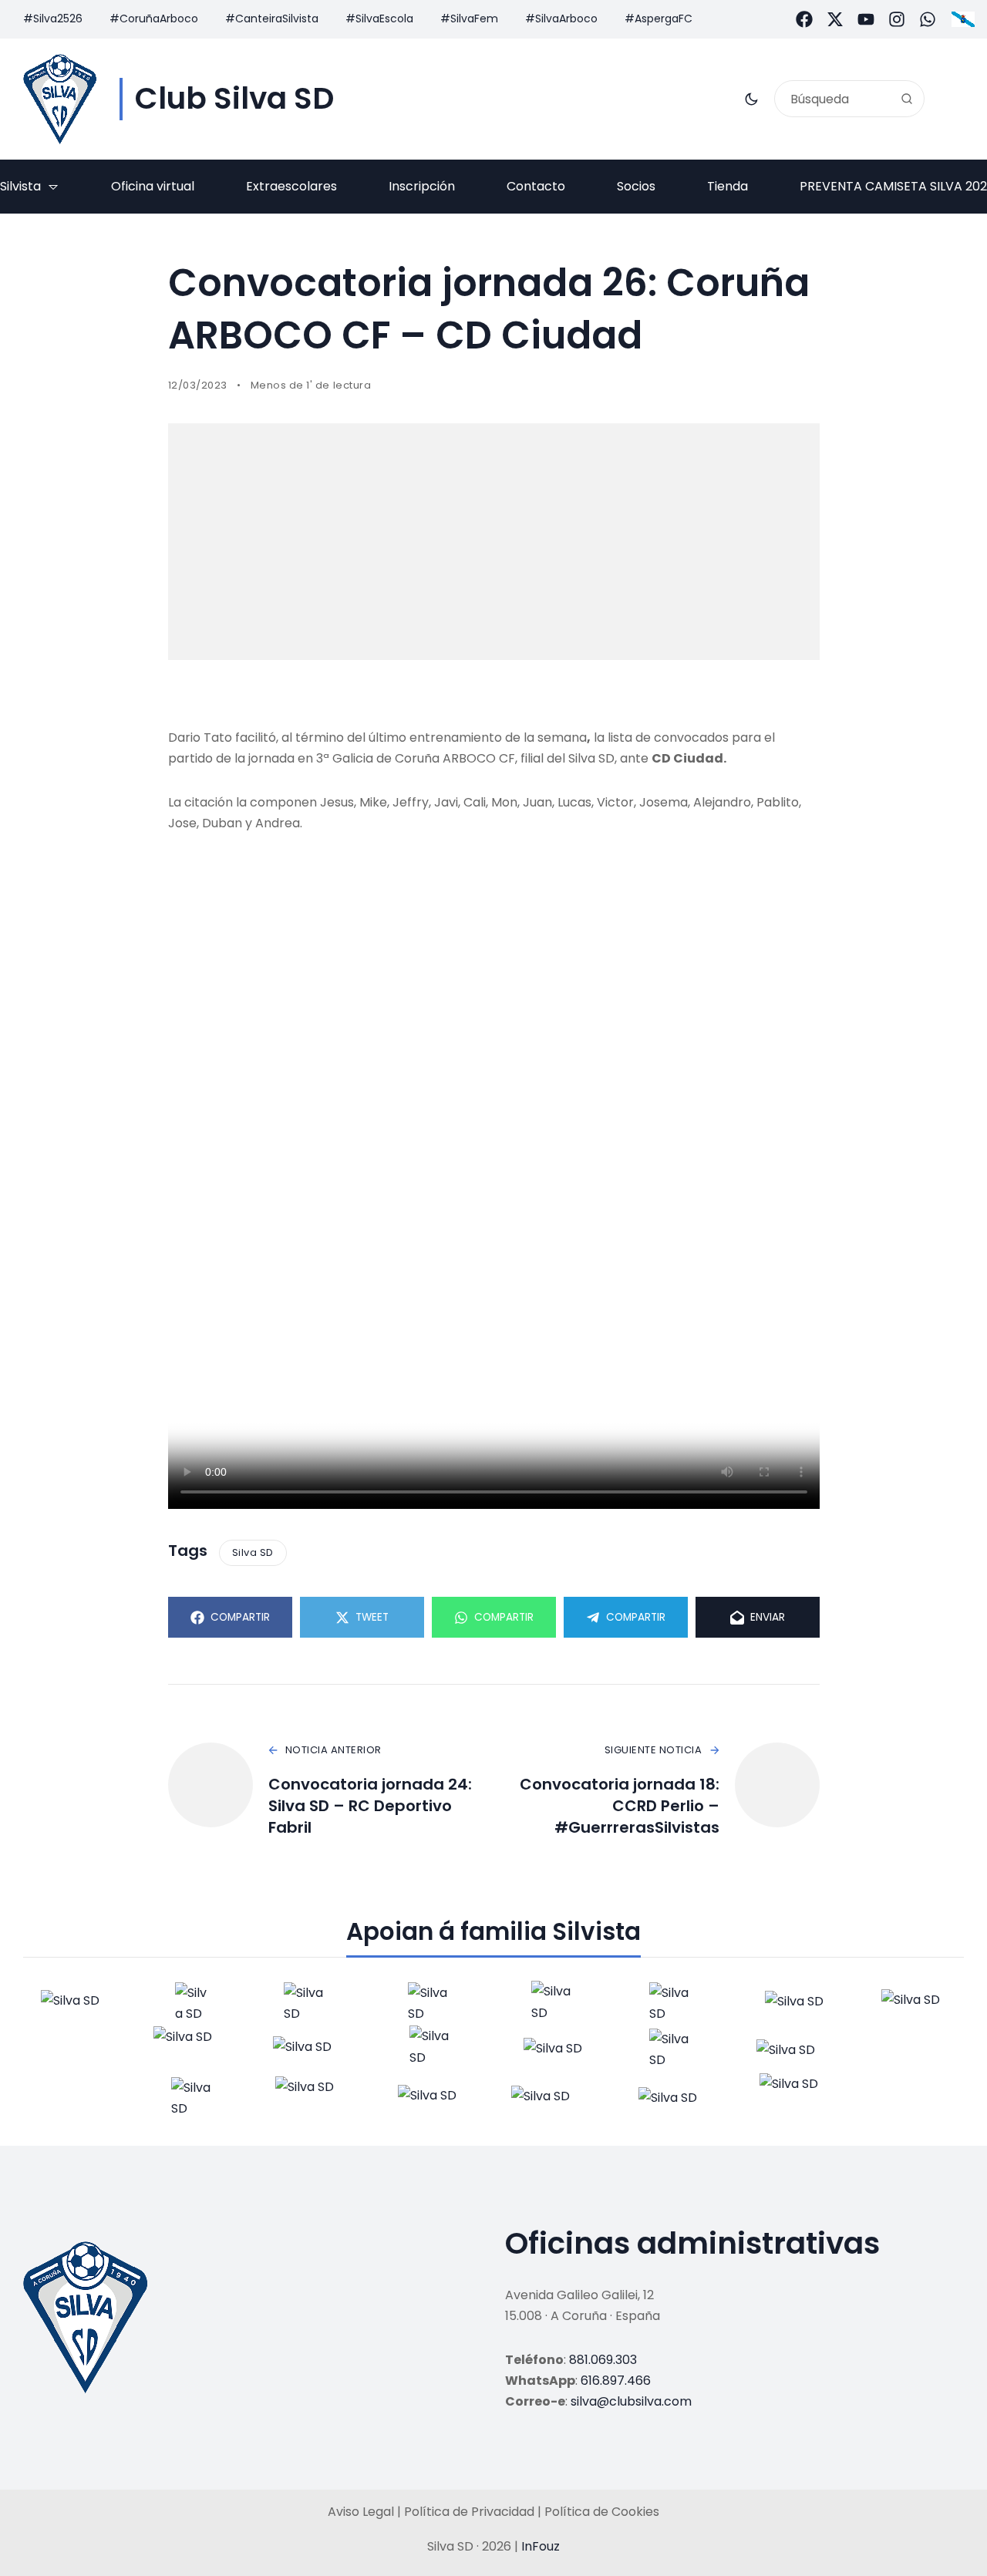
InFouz (541, 2546)
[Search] (907, 99)
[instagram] (897, 19)
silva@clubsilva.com (631, 2401)
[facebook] (804, 19)
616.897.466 (616, 2381)
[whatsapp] (928, 19)
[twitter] (835, 19)
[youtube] (866, 19)
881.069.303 (603, 2360)
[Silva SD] (60, 99)
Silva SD (253, 1552)
